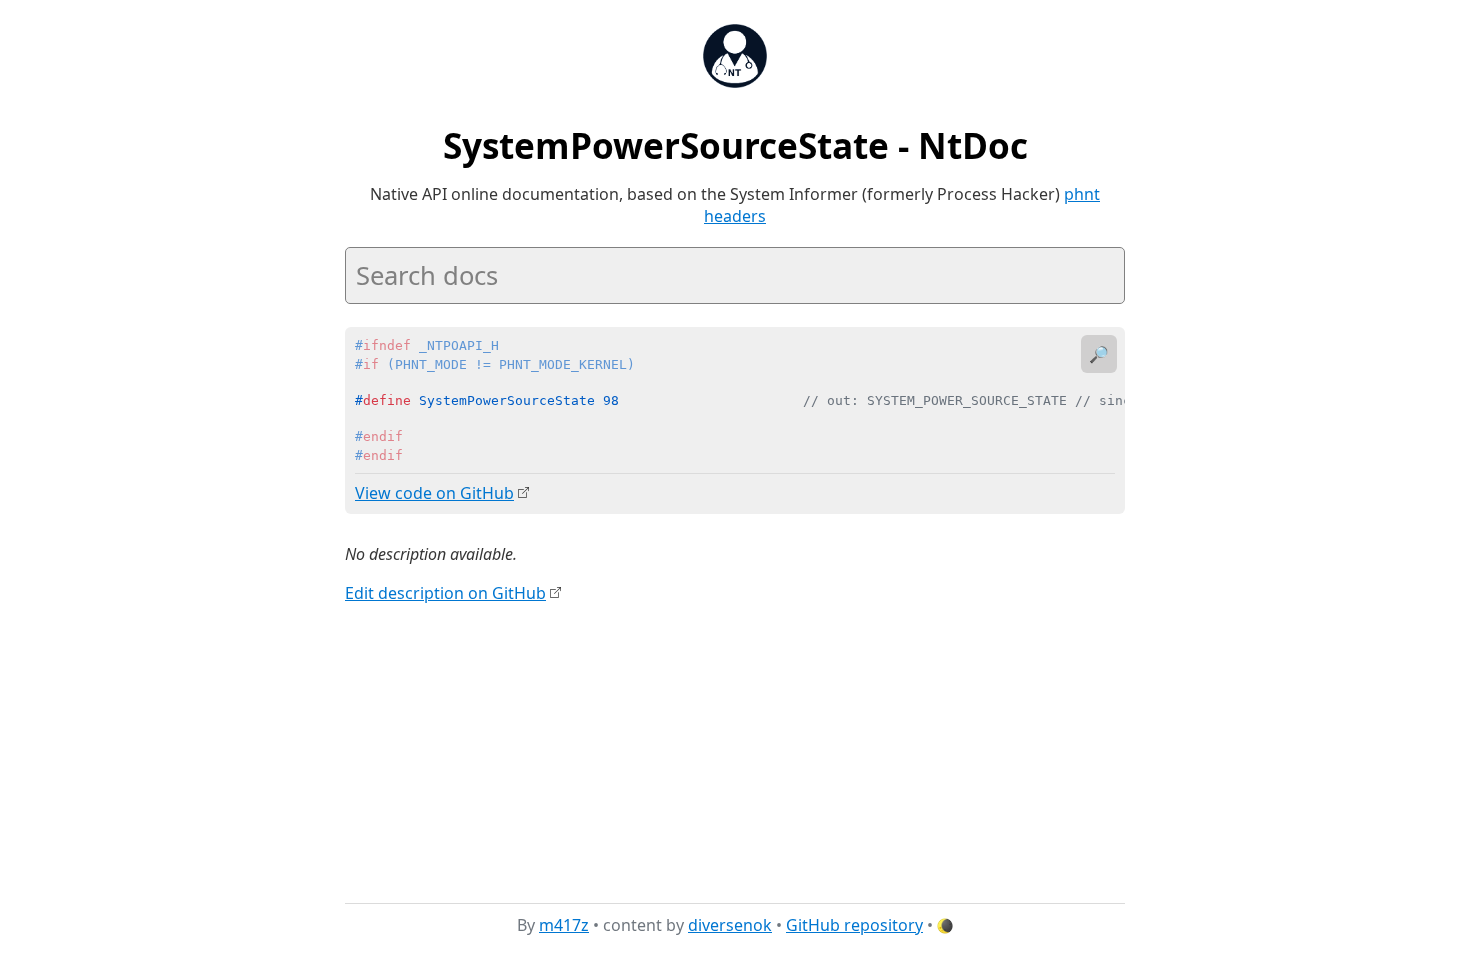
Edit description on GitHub (445, 593)
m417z (564, 925)
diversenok (730, 925)
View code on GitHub (434, 493)
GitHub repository (854, 925)
